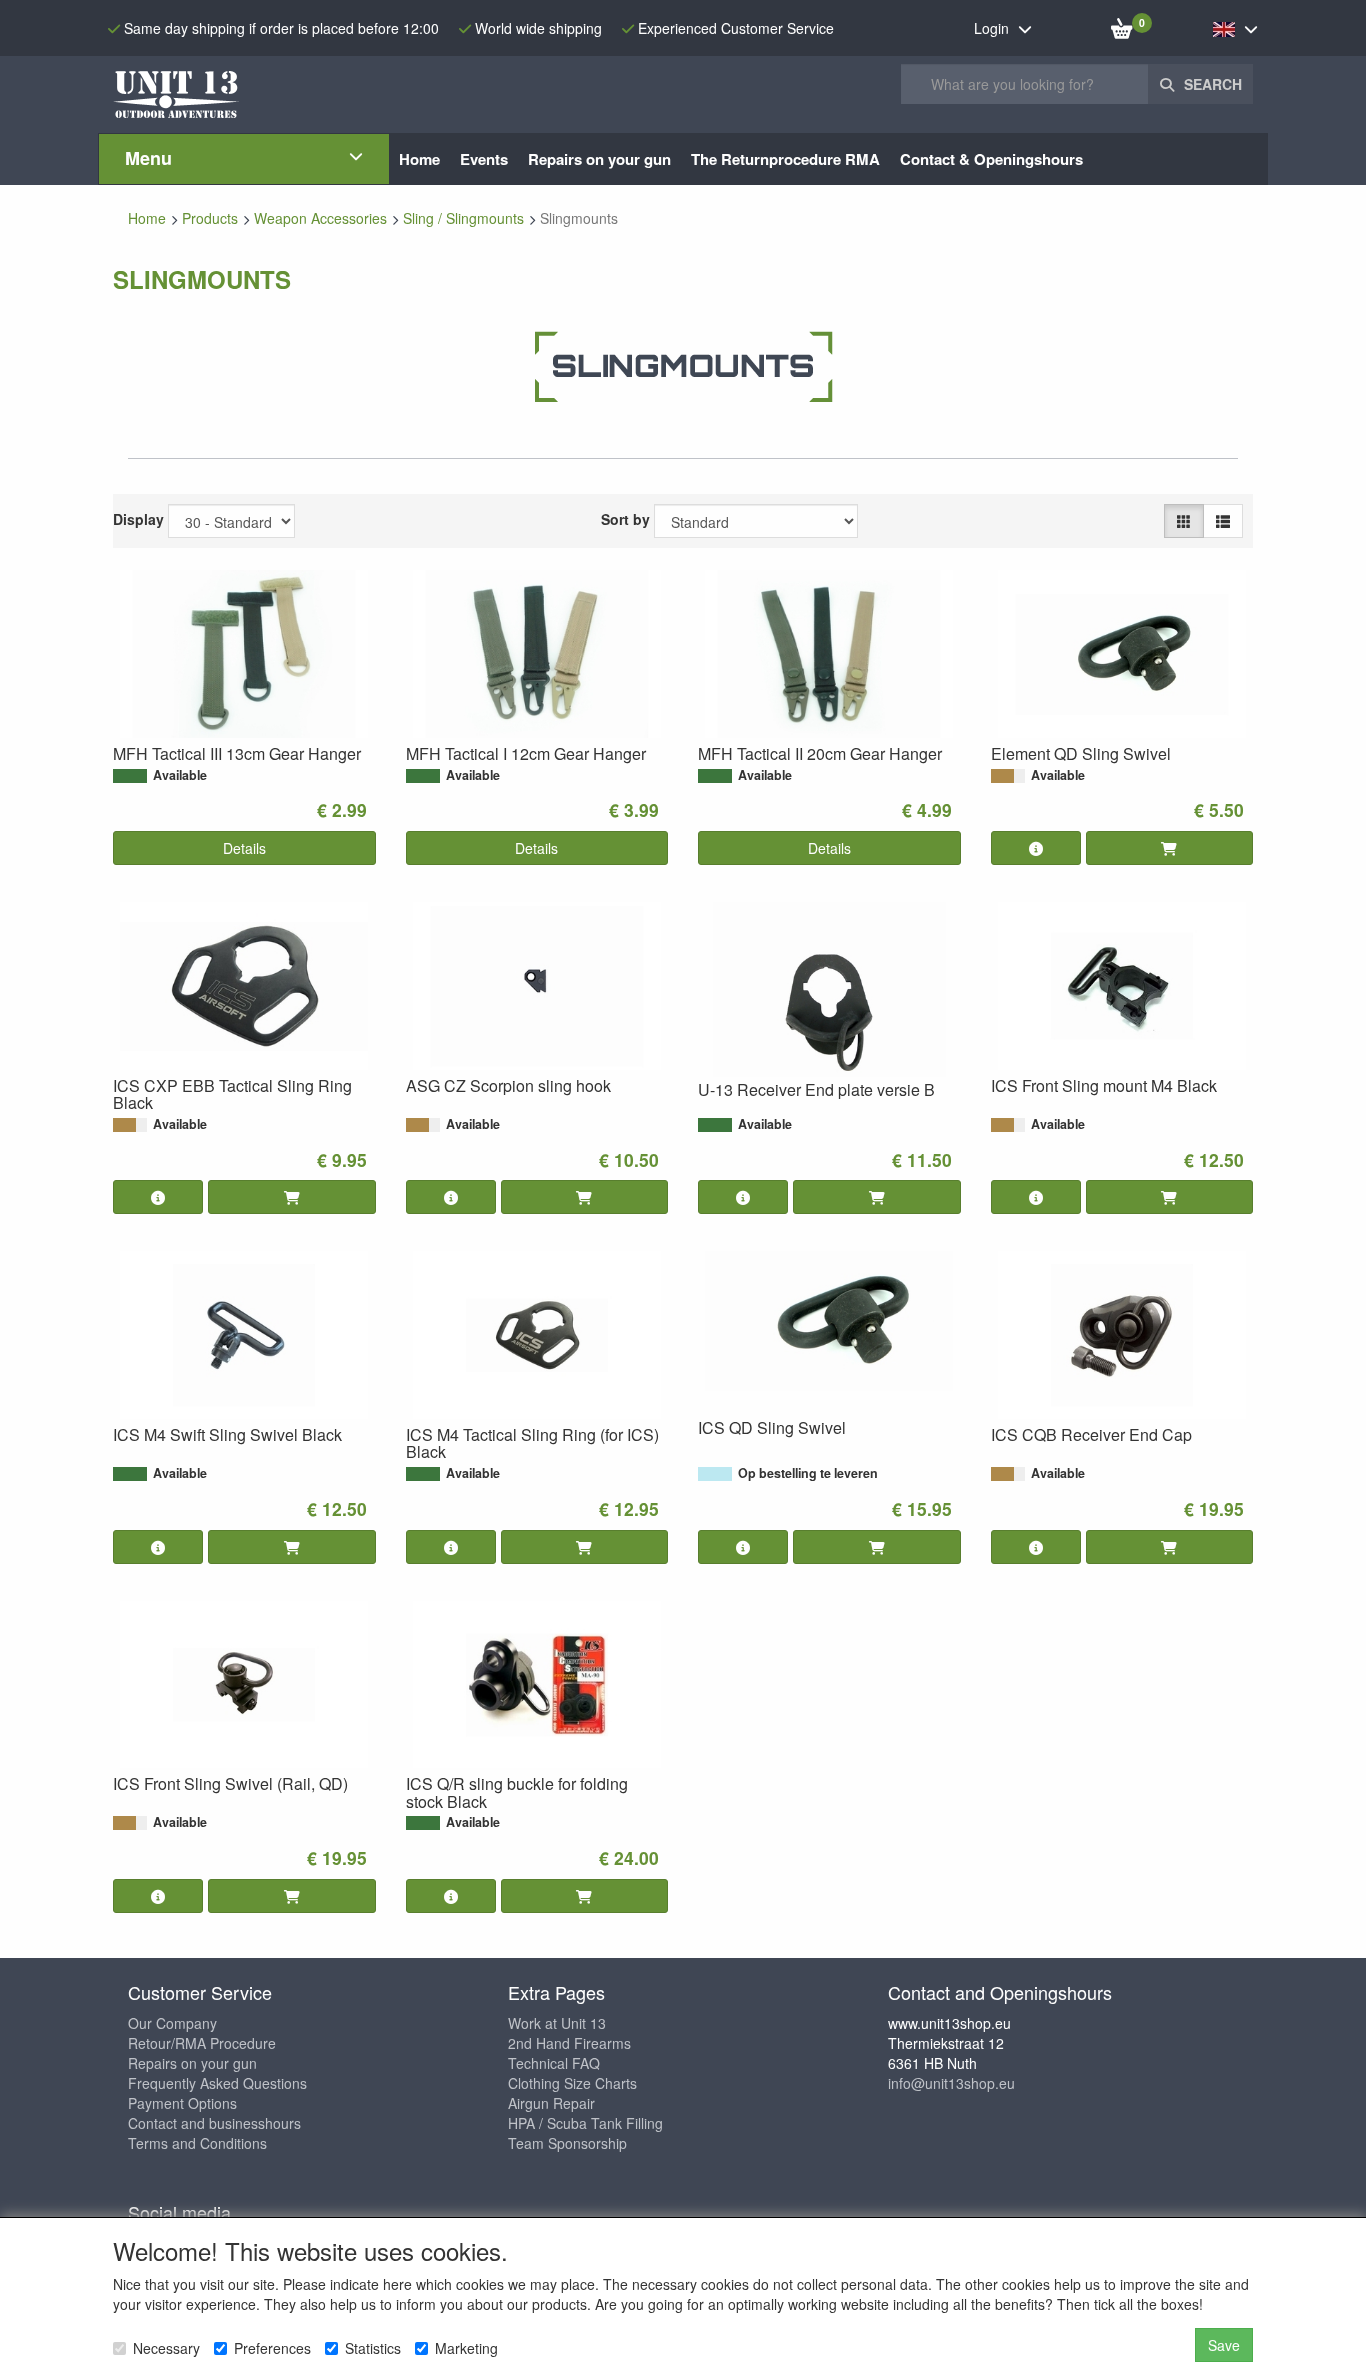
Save (1224, 2345)
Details (244, 848)
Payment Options (182, 2103)
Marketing (466, 2348)
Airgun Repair (551, 2103)
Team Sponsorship (567, 2143)
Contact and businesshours (214, 2123)
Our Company (172, 2023)
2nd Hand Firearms (569, 2043)
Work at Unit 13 (557, 2023)
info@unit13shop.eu (951, 2083)
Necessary (166, 2348)
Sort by (625, 519)
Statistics (373, 2348)
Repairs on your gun (192, 2063)
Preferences (272, 2348)
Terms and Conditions (197, 2143)
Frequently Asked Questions (217, 2083)
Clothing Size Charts (572, 2083)
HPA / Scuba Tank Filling (585, 2123)
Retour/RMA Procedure (202, 2043)
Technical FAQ (554, 2063)
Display (138, 519)
